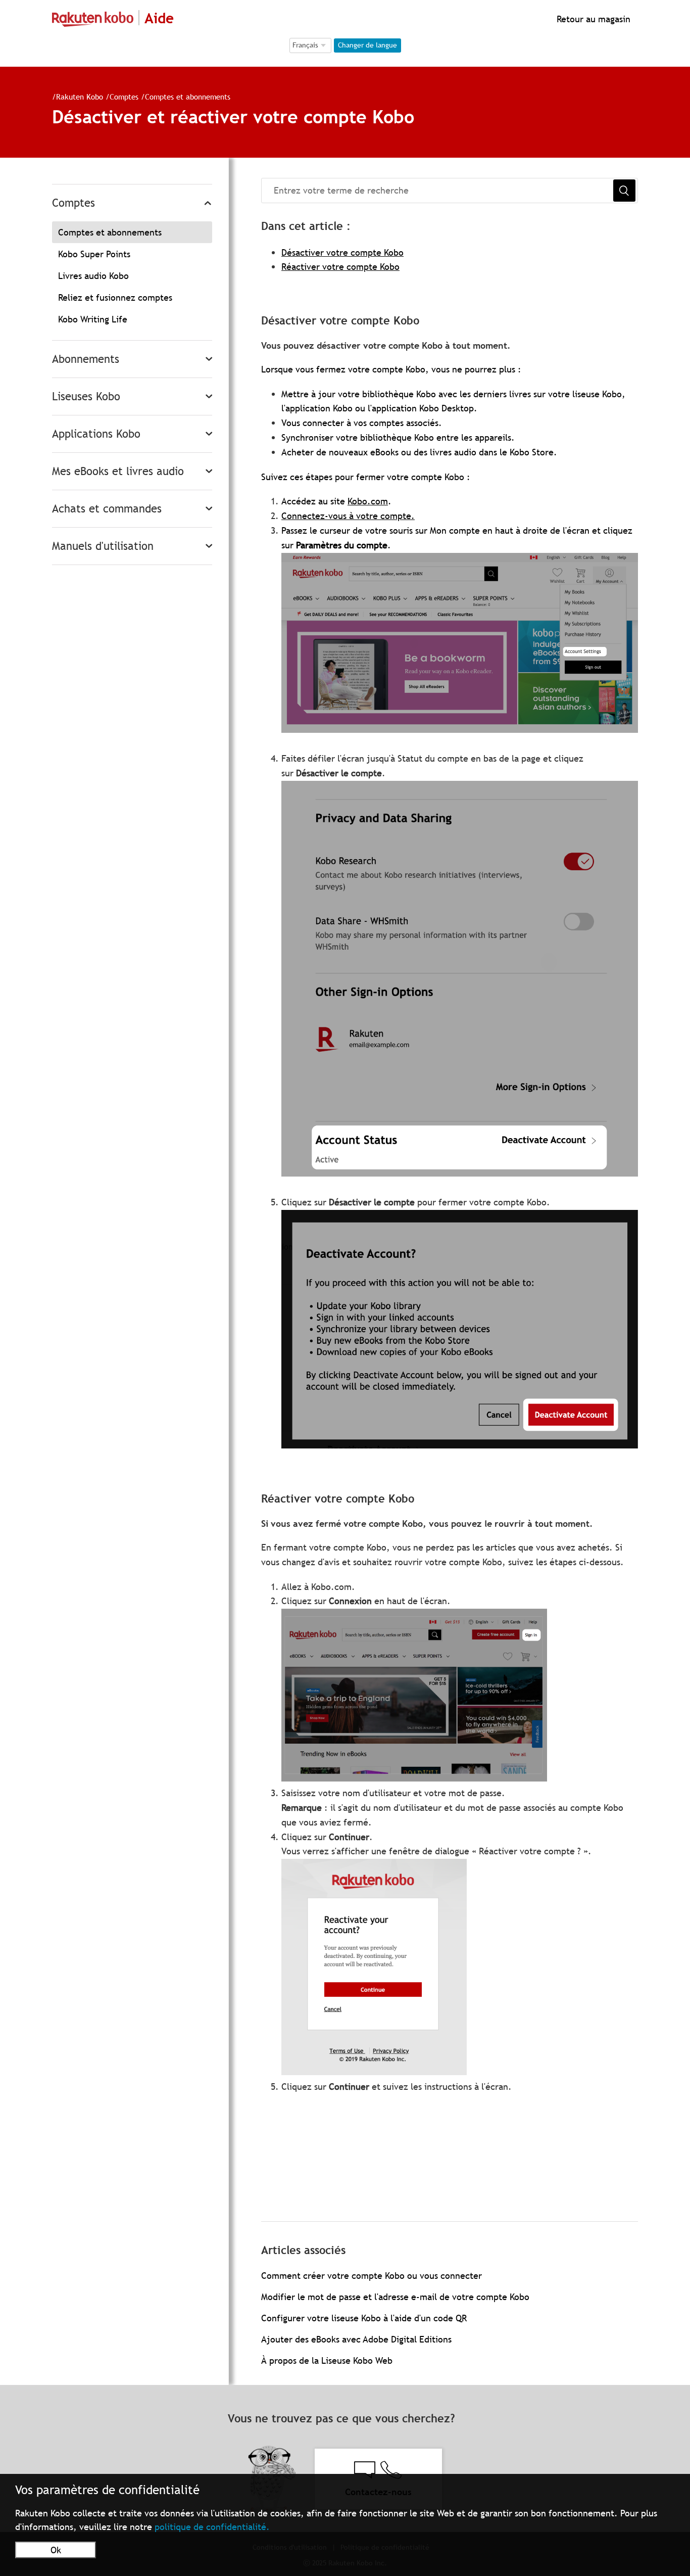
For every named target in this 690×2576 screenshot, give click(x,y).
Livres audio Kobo (93, 276)
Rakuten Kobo (80, 97)
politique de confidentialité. (212, 2527)
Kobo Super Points (94, 254)
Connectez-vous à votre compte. (348, 516)
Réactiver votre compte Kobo (340, 267)
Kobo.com (368, 501)
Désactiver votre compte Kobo (342, 252)
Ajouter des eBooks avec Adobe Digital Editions (356, 2339)
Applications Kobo (96, 434)
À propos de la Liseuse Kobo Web (327, 2360)
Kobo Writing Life (93, 319)
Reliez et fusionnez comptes (115, 297)
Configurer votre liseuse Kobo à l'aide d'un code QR (364, 2318)
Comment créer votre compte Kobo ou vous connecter (372, 2276)
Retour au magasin (592, 19)
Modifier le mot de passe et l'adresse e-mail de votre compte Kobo (395, 2297)
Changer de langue (367, 45)
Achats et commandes (107, 509)
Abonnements (86, 359)
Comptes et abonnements (188, 97)
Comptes (124, 97)
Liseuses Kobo (86, 396)
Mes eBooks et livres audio (118, 471)
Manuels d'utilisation (103, 546)
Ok (56, 2550)
